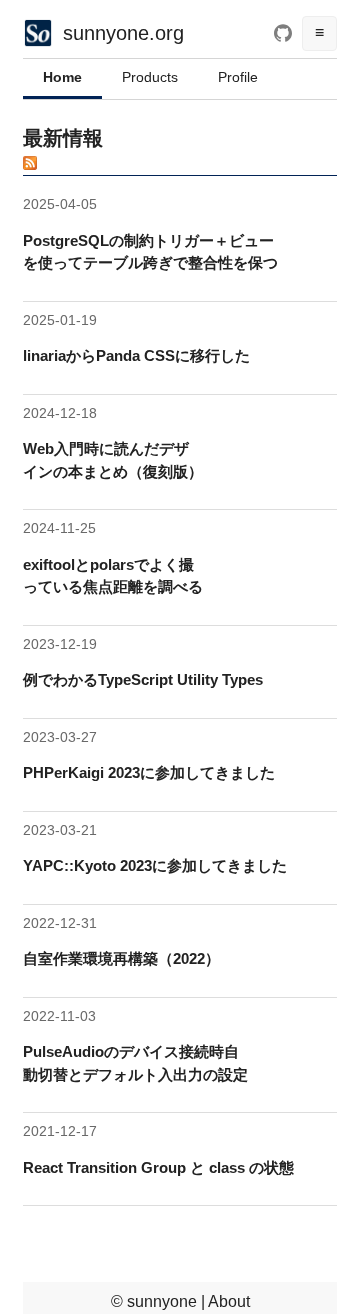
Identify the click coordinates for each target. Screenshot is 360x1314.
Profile (238, 77)
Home (62, 77)
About (229, 1301)
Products (150, 77)
